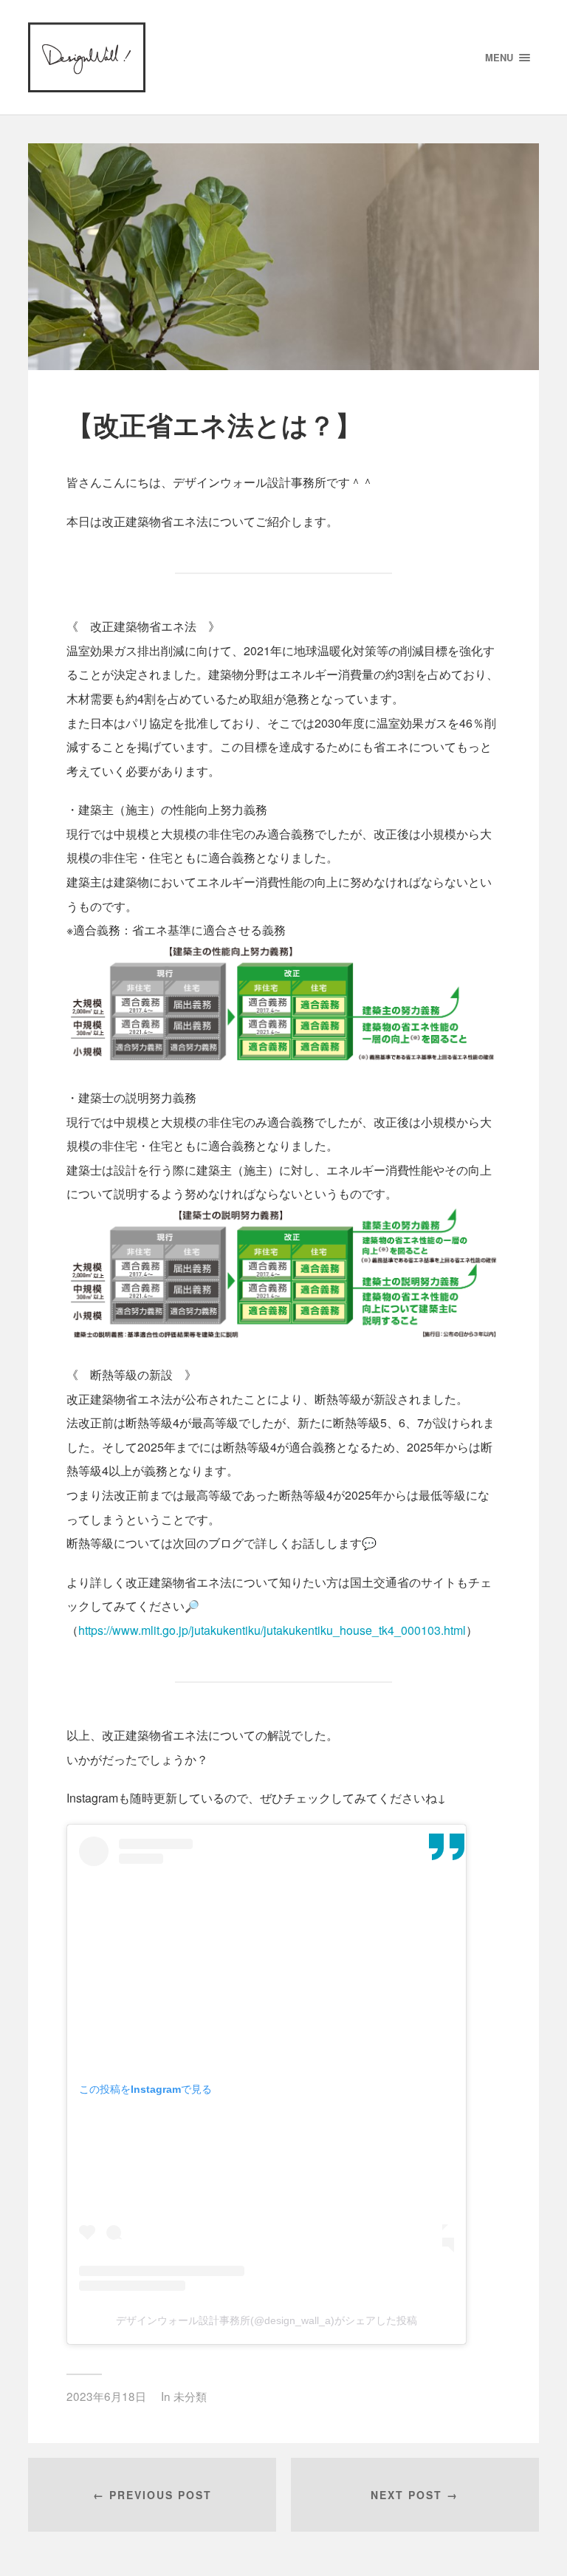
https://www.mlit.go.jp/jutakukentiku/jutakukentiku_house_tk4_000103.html (272, 1630)
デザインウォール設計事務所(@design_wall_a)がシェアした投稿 (267, 2320)
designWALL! (87, 57)
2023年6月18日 (106, 2396)
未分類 (190, 2396)
